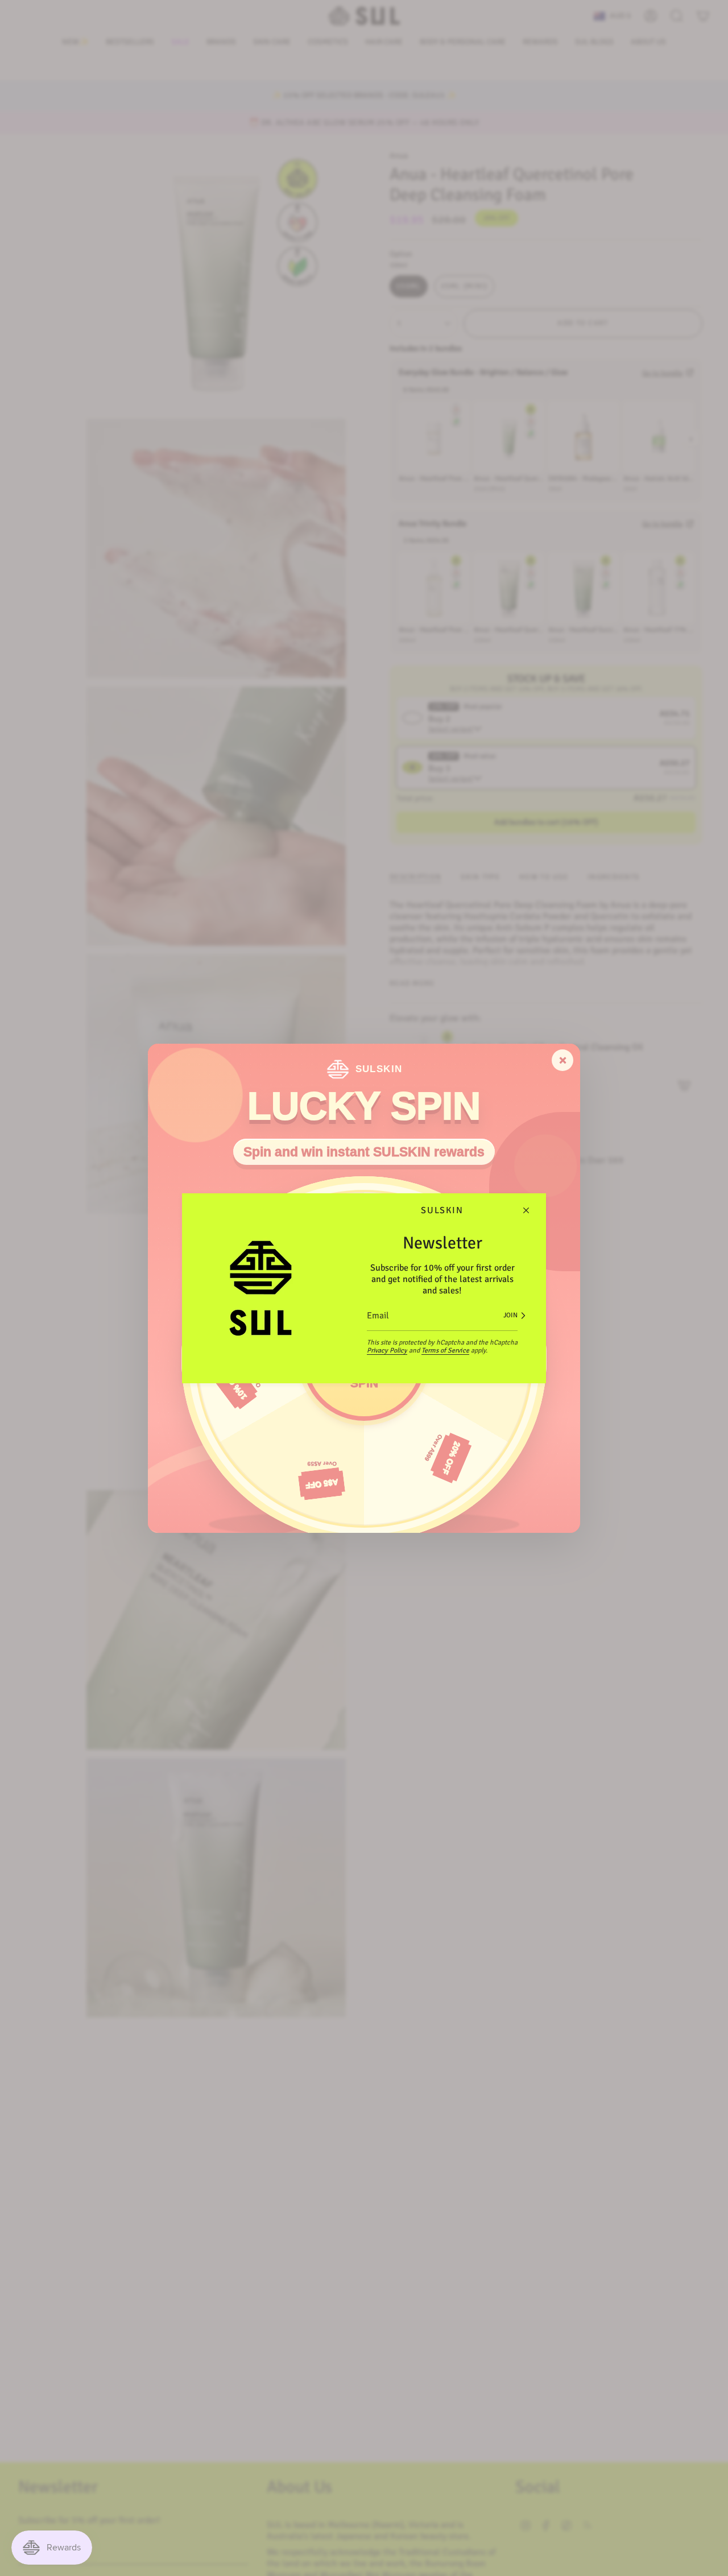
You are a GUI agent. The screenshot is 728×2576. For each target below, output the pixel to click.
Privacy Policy (387, 1351)
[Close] (526, 1210)
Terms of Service (445, 1351)
